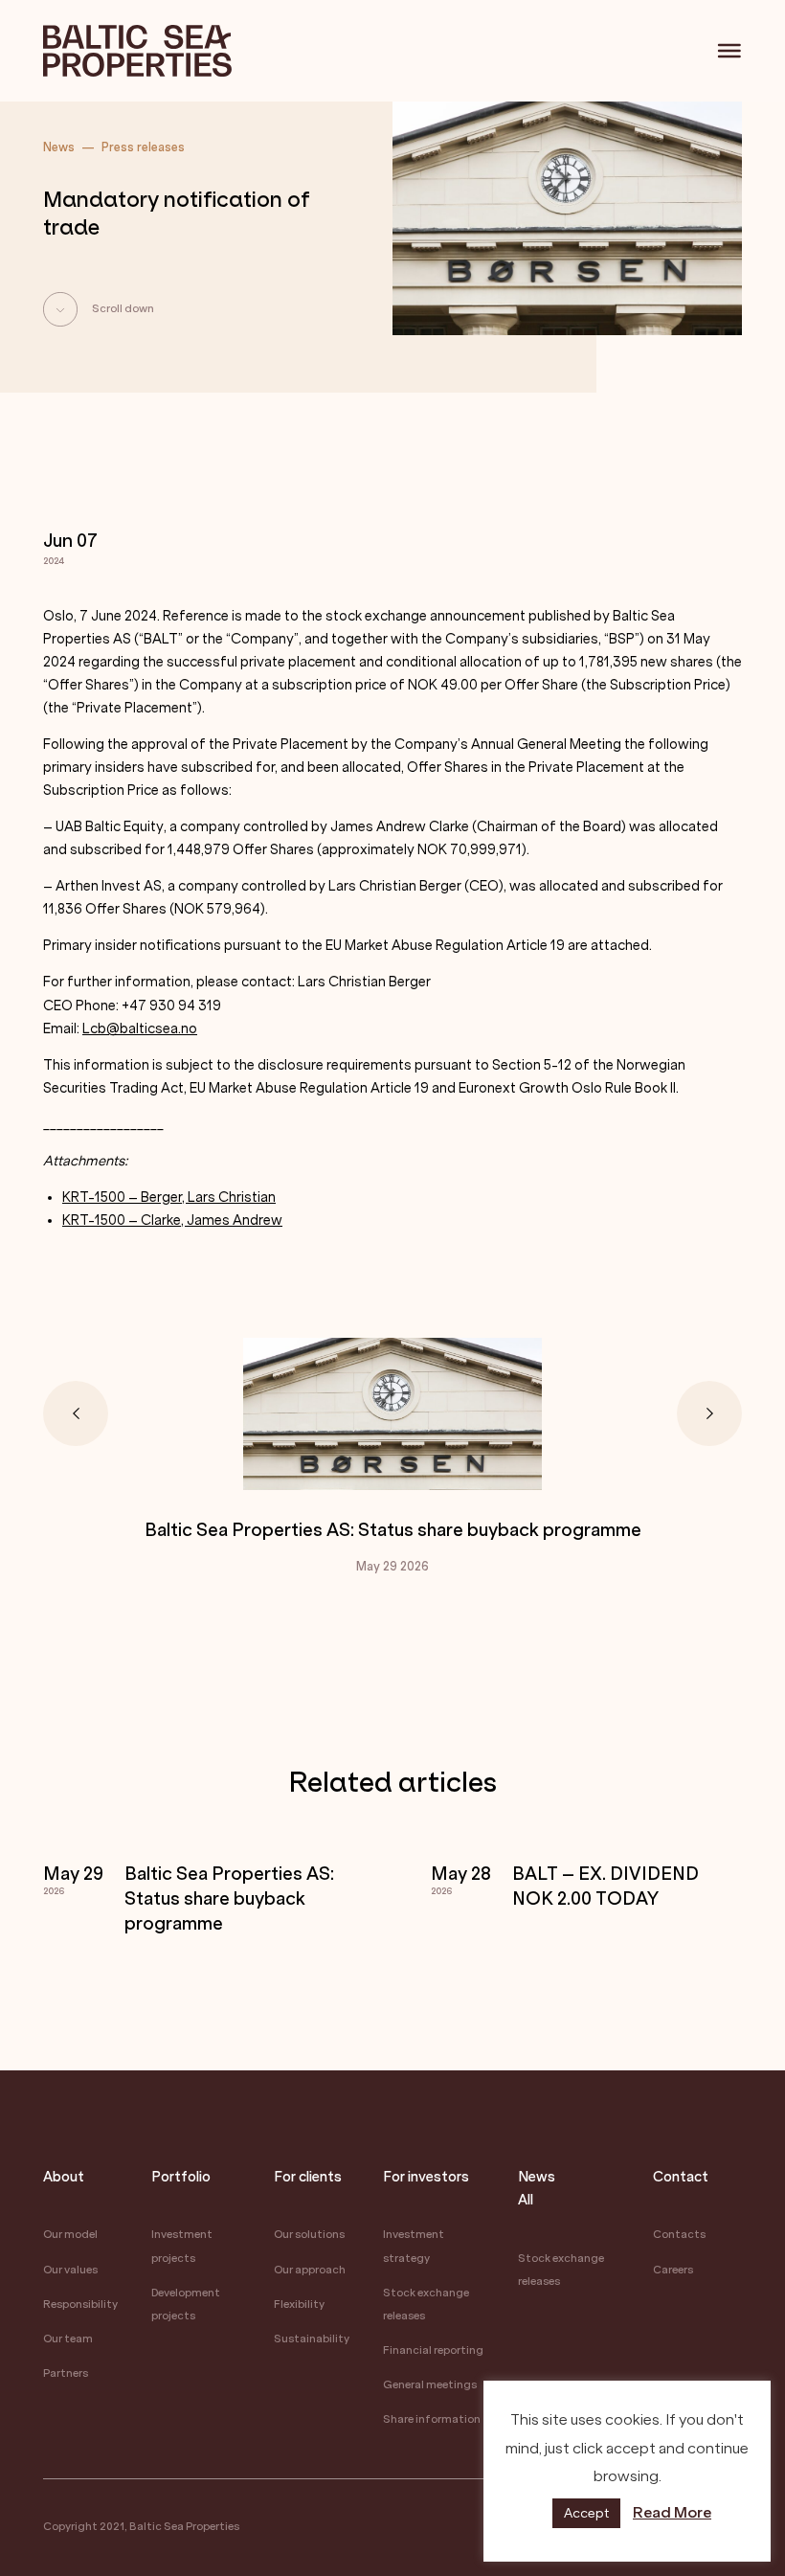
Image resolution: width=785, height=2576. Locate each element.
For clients (308, 2177)
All (526, 2200)
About (64, 2177)
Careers (673, 2270)
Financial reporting (433, 2350)
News (537, 2177)
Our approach (310, 2270)
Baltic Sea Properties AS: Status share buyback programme (393, 1531)
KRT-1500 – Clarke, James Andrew (172, 1220)
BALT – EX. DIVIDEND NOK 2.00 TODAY (606, 1887)
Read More (672, 2512)
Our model (70, 2235)
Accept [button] (586, 2513)
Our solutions (309, 2235)
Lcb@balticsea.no (140, 1029)
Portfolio (181, 2177)
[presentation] (76, 1413)
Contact (681, 2177)
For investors (426, 2177)
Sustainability (312, 2339)
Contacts (679, 2235)
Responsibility (80, 2305)
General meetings (430, 2385)
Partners (66, 2373)
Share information (432, 2419)
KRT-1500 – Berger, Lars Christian (169, 1198)
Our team (68, 2339)
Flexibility (299, 2305)
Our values (70, 2270)
